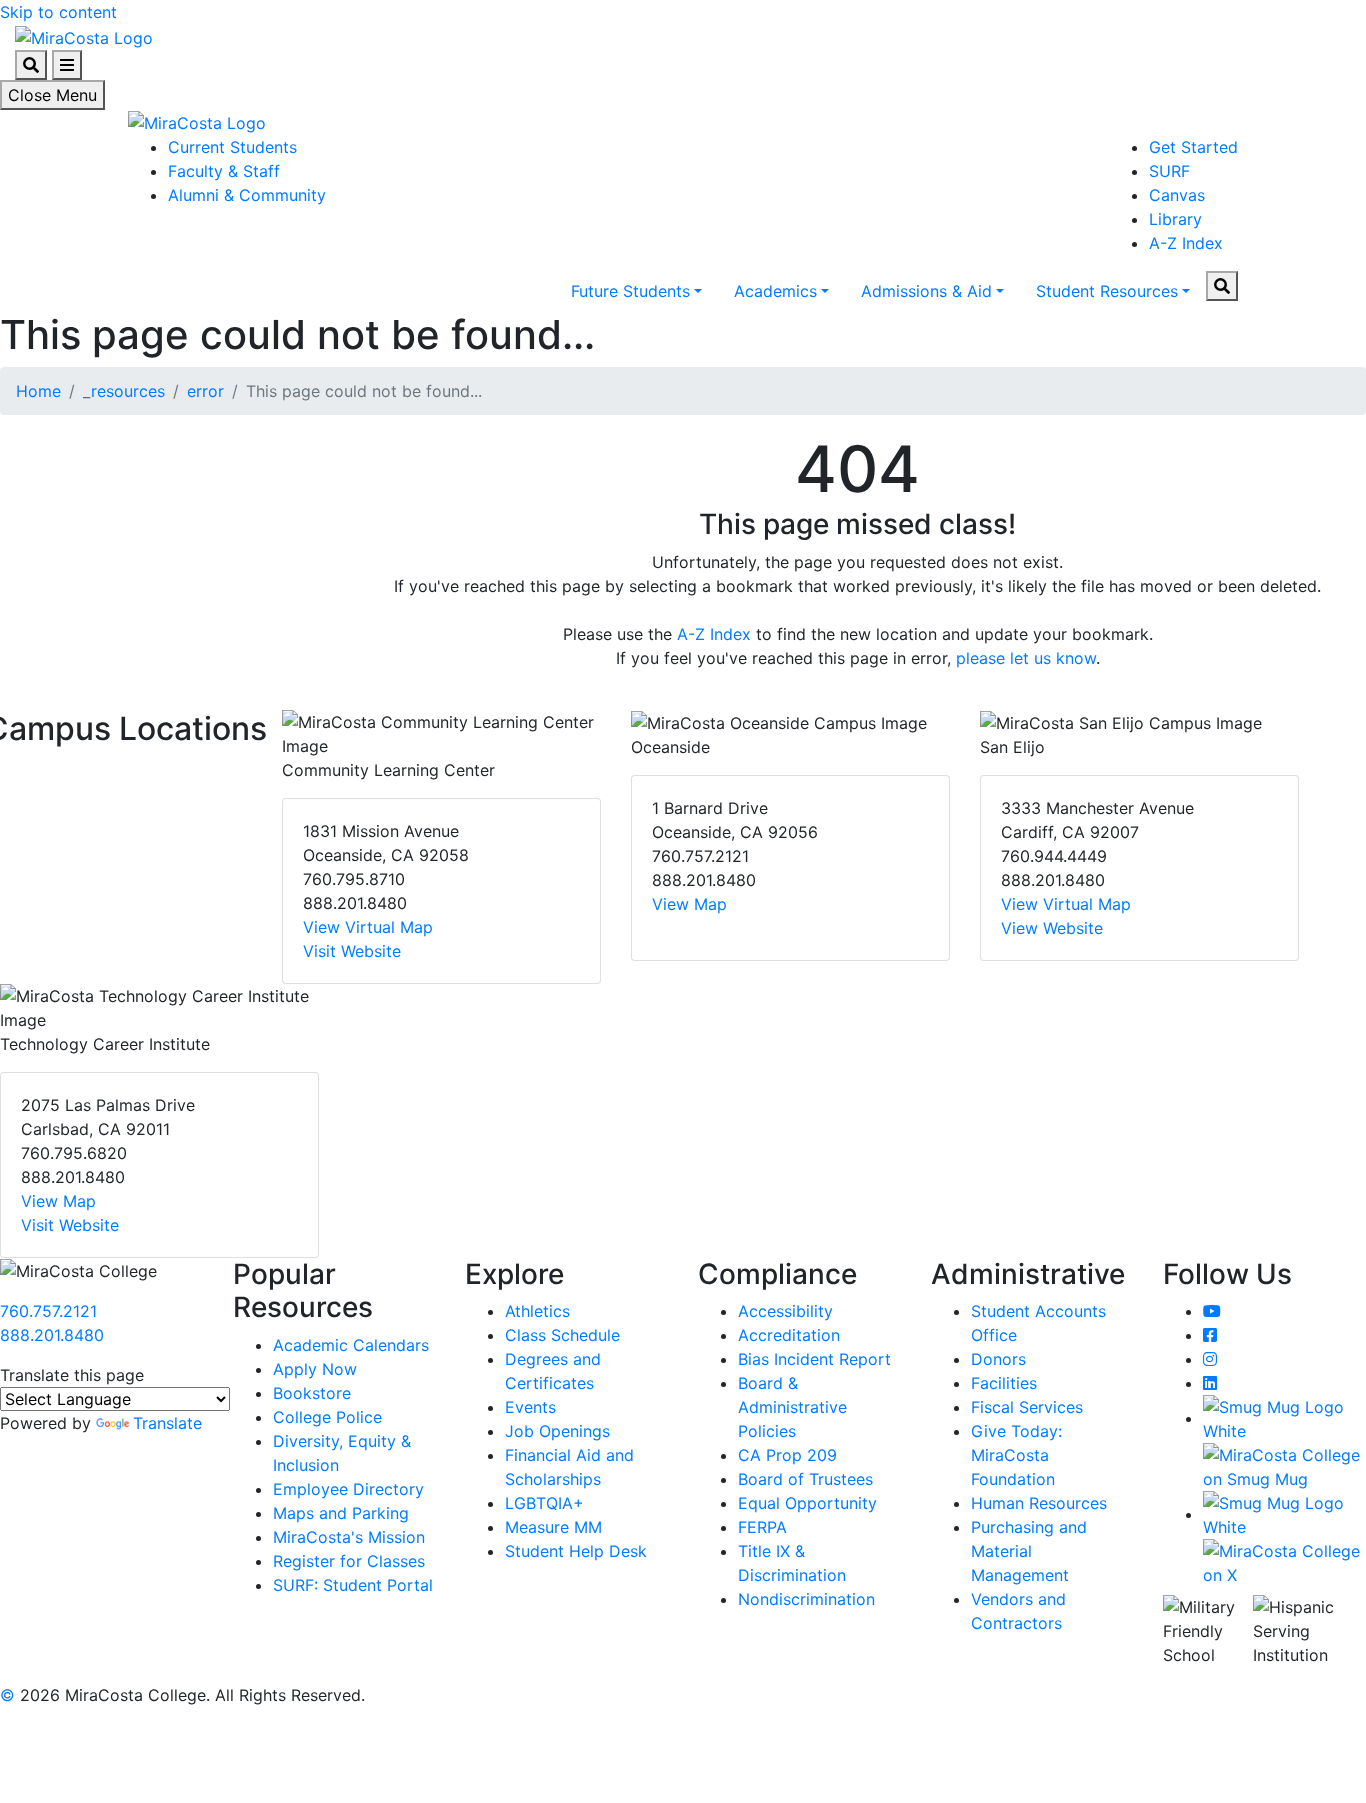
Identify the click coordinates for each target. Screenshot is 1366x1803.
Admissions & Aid (926, 291)
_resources (124, 391)
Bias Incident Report (814, 1359)
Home (38, 391)
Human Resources (1039, 1503)
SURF (1169, 171)
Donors (998, 1359)
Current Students (232, 147)
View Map (689, 904)
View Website (1052, 928)
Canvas (1177, 195)
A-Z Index (1186, 243)
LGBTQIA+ (544, 1503)
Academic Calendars (351, 1345)
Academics (775, 291)
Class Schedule (562, 1335)
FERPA (762, 1527)
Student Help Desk (576, 1551)
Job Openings (557, 1431)
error (205, 391)
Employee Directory (348, 1489)
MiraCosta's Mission (349, 1537)
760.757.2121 (48, 1311)
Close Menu (52, 95)
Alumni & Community (247, 195)
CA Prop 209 (787, 1455)
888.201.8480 (52, 1335)
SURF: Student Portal (353, 1585)
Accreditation (789, 1335)
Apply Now (315, 1369)
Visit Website (352, 951)
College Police (327, 1417)
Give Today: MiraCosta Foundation (1016, 1455)
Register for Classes (349, 1561)
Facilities (1004, 1383)
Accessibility (785, 1311)
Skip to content (58, 12)
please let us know (1026, 658)
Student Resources (1107, 291)
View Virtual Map (368, 927)
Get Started (1193, 147)
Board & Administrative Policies (792, 1407)
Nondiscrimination (806, 1599)
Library (1175, 219)
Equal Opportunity (807, 1503)
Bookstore (312, 1393)
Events (530, 1407)
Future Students (630, 291)
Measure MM (553, 1527)
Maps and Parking (341, 1513)
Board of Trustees (805, 1479)
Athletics (537, 1311)
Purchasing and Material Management (1029, 1551)
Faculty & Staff (224, 171)
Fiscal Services (1027, 1407)
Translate (167, 1423)
